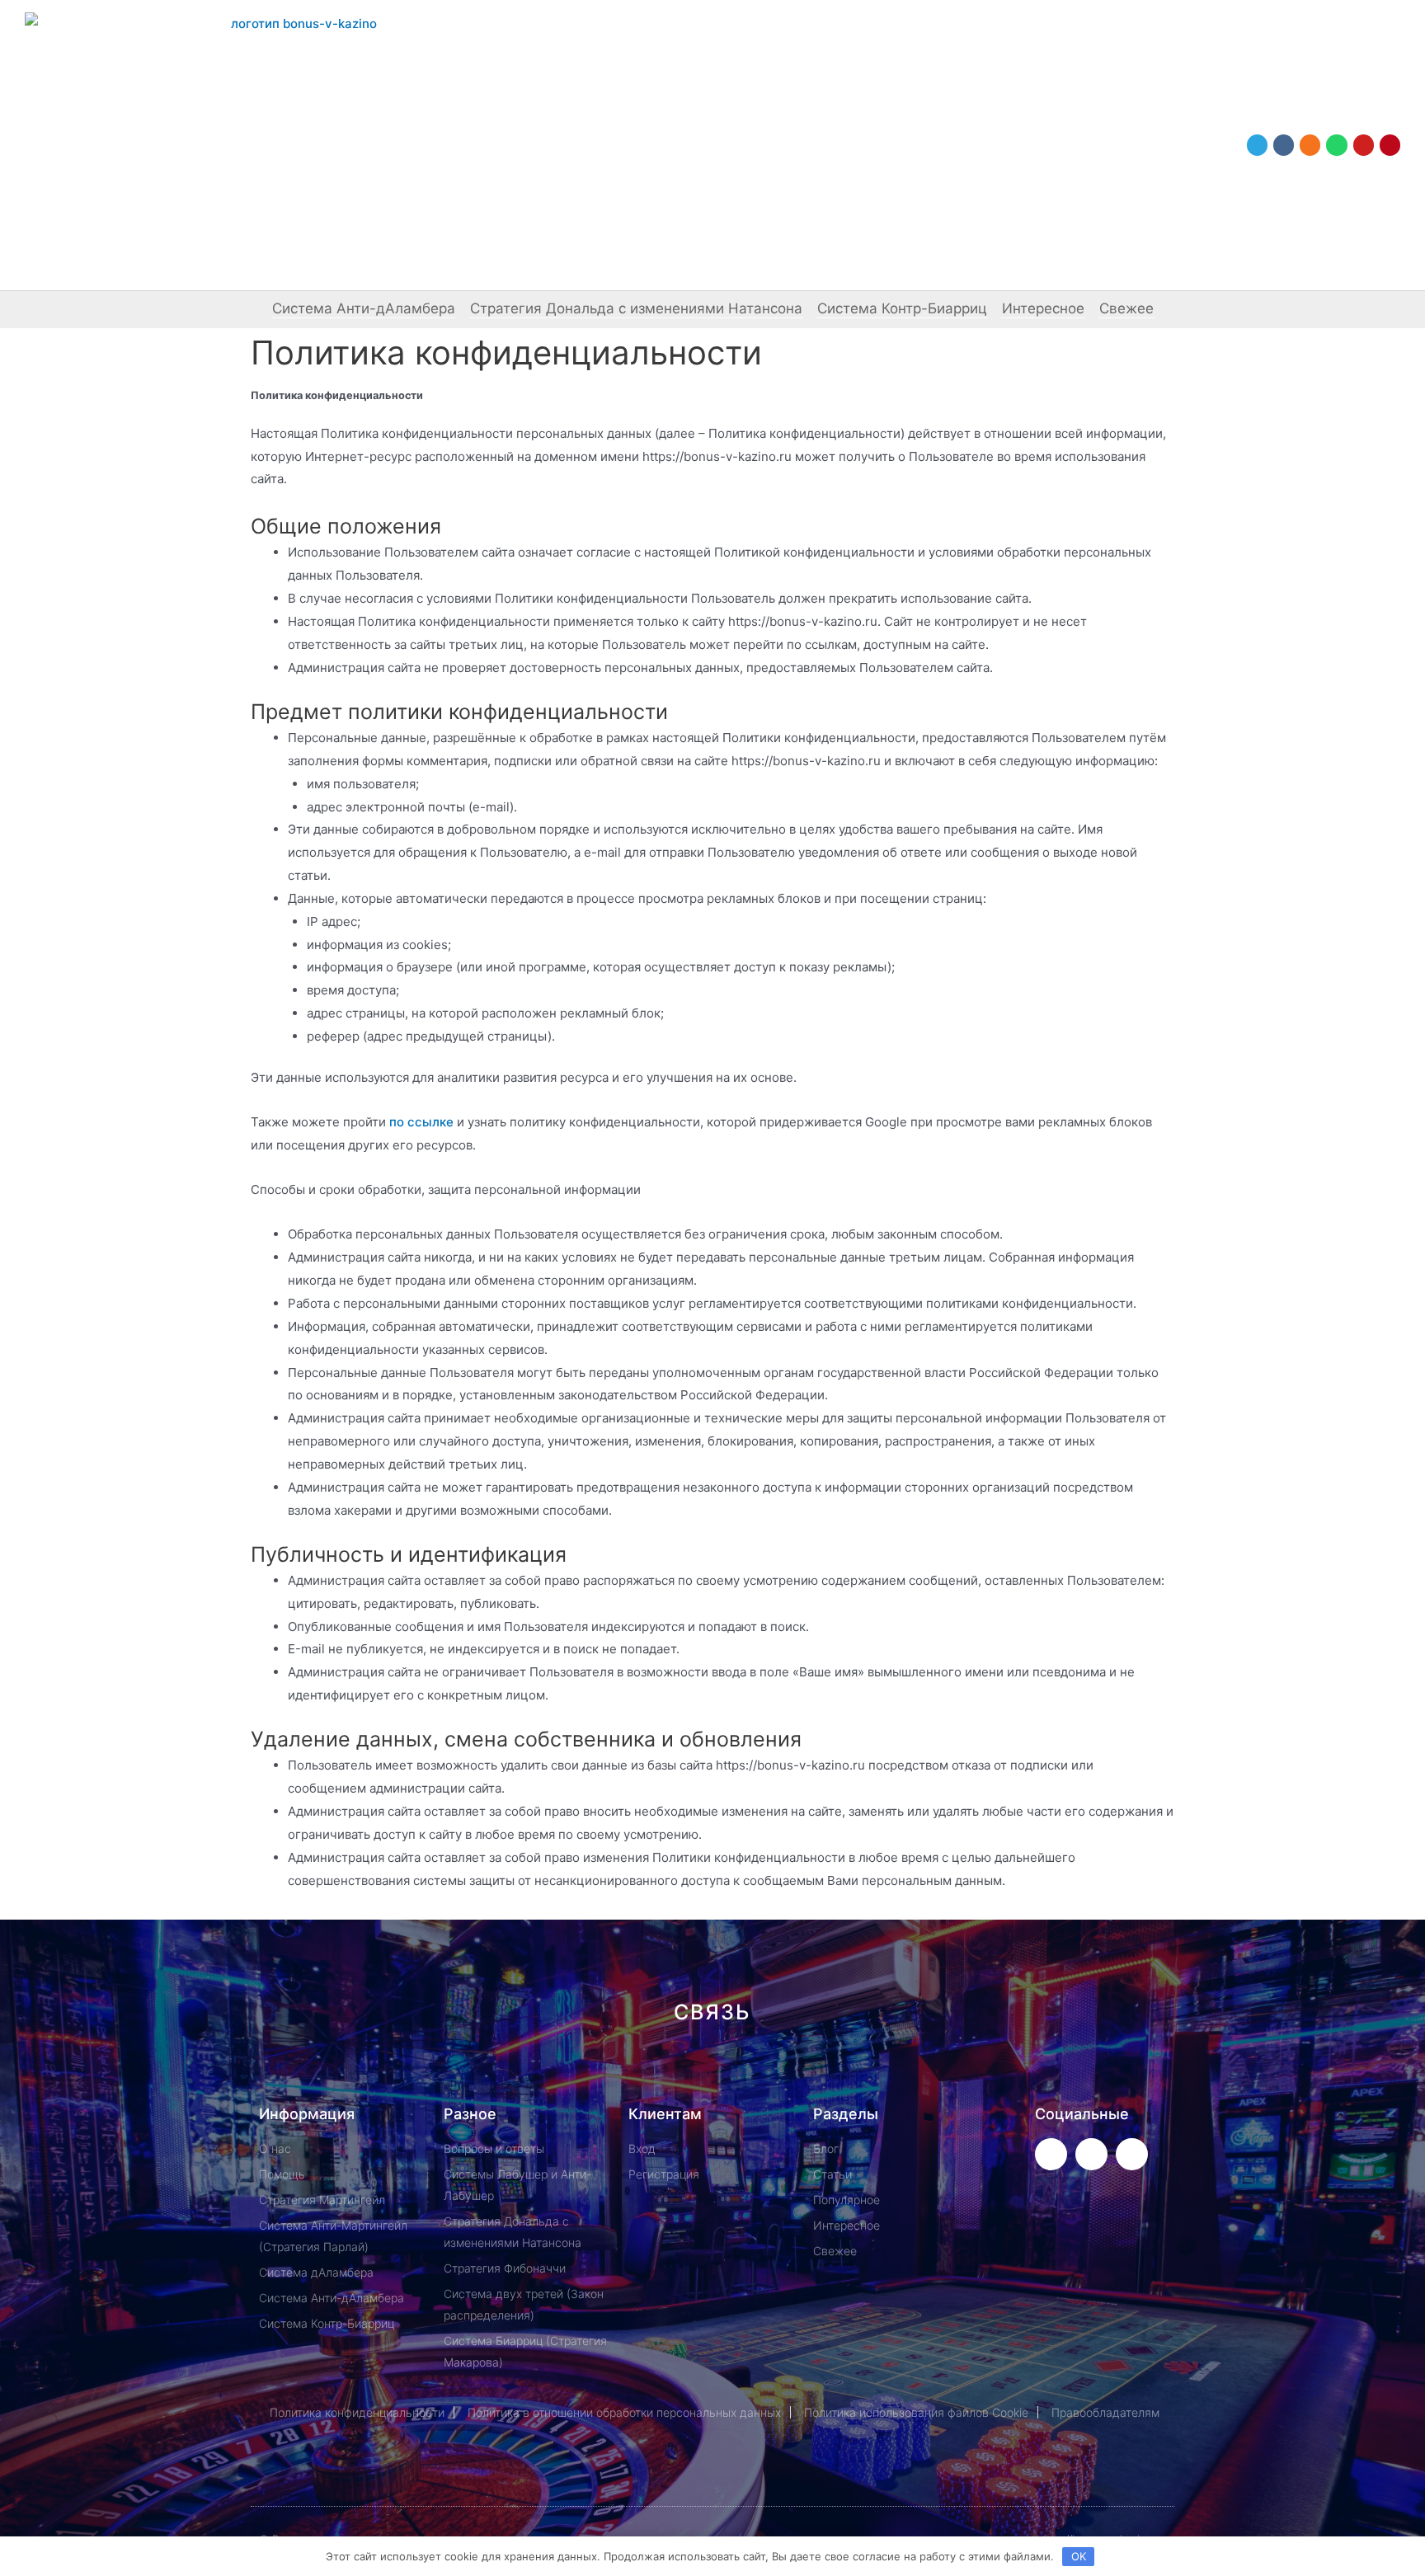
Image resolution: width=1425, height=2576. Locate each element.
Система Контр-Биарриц (902, 308)
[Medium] (740, 2071)
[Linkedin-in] (795, 2071)
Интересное (1043, 308)
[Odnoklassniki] (1310, 145)
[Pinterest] (1390, 145)
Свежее (1126, 308)
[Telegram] (1257, 145)
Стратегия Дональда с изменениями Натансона (636, 308)
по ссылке (421, 1122)
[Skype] (851, 2071)
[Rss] (961, 2071)
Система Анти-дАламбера (364, 308)
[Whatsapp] (1336, 145)
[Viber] (906, 2071)
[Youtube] (1364, 145)
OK (1079, 2556)
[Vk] (1284, 145)
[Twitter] (1051, 2154)
